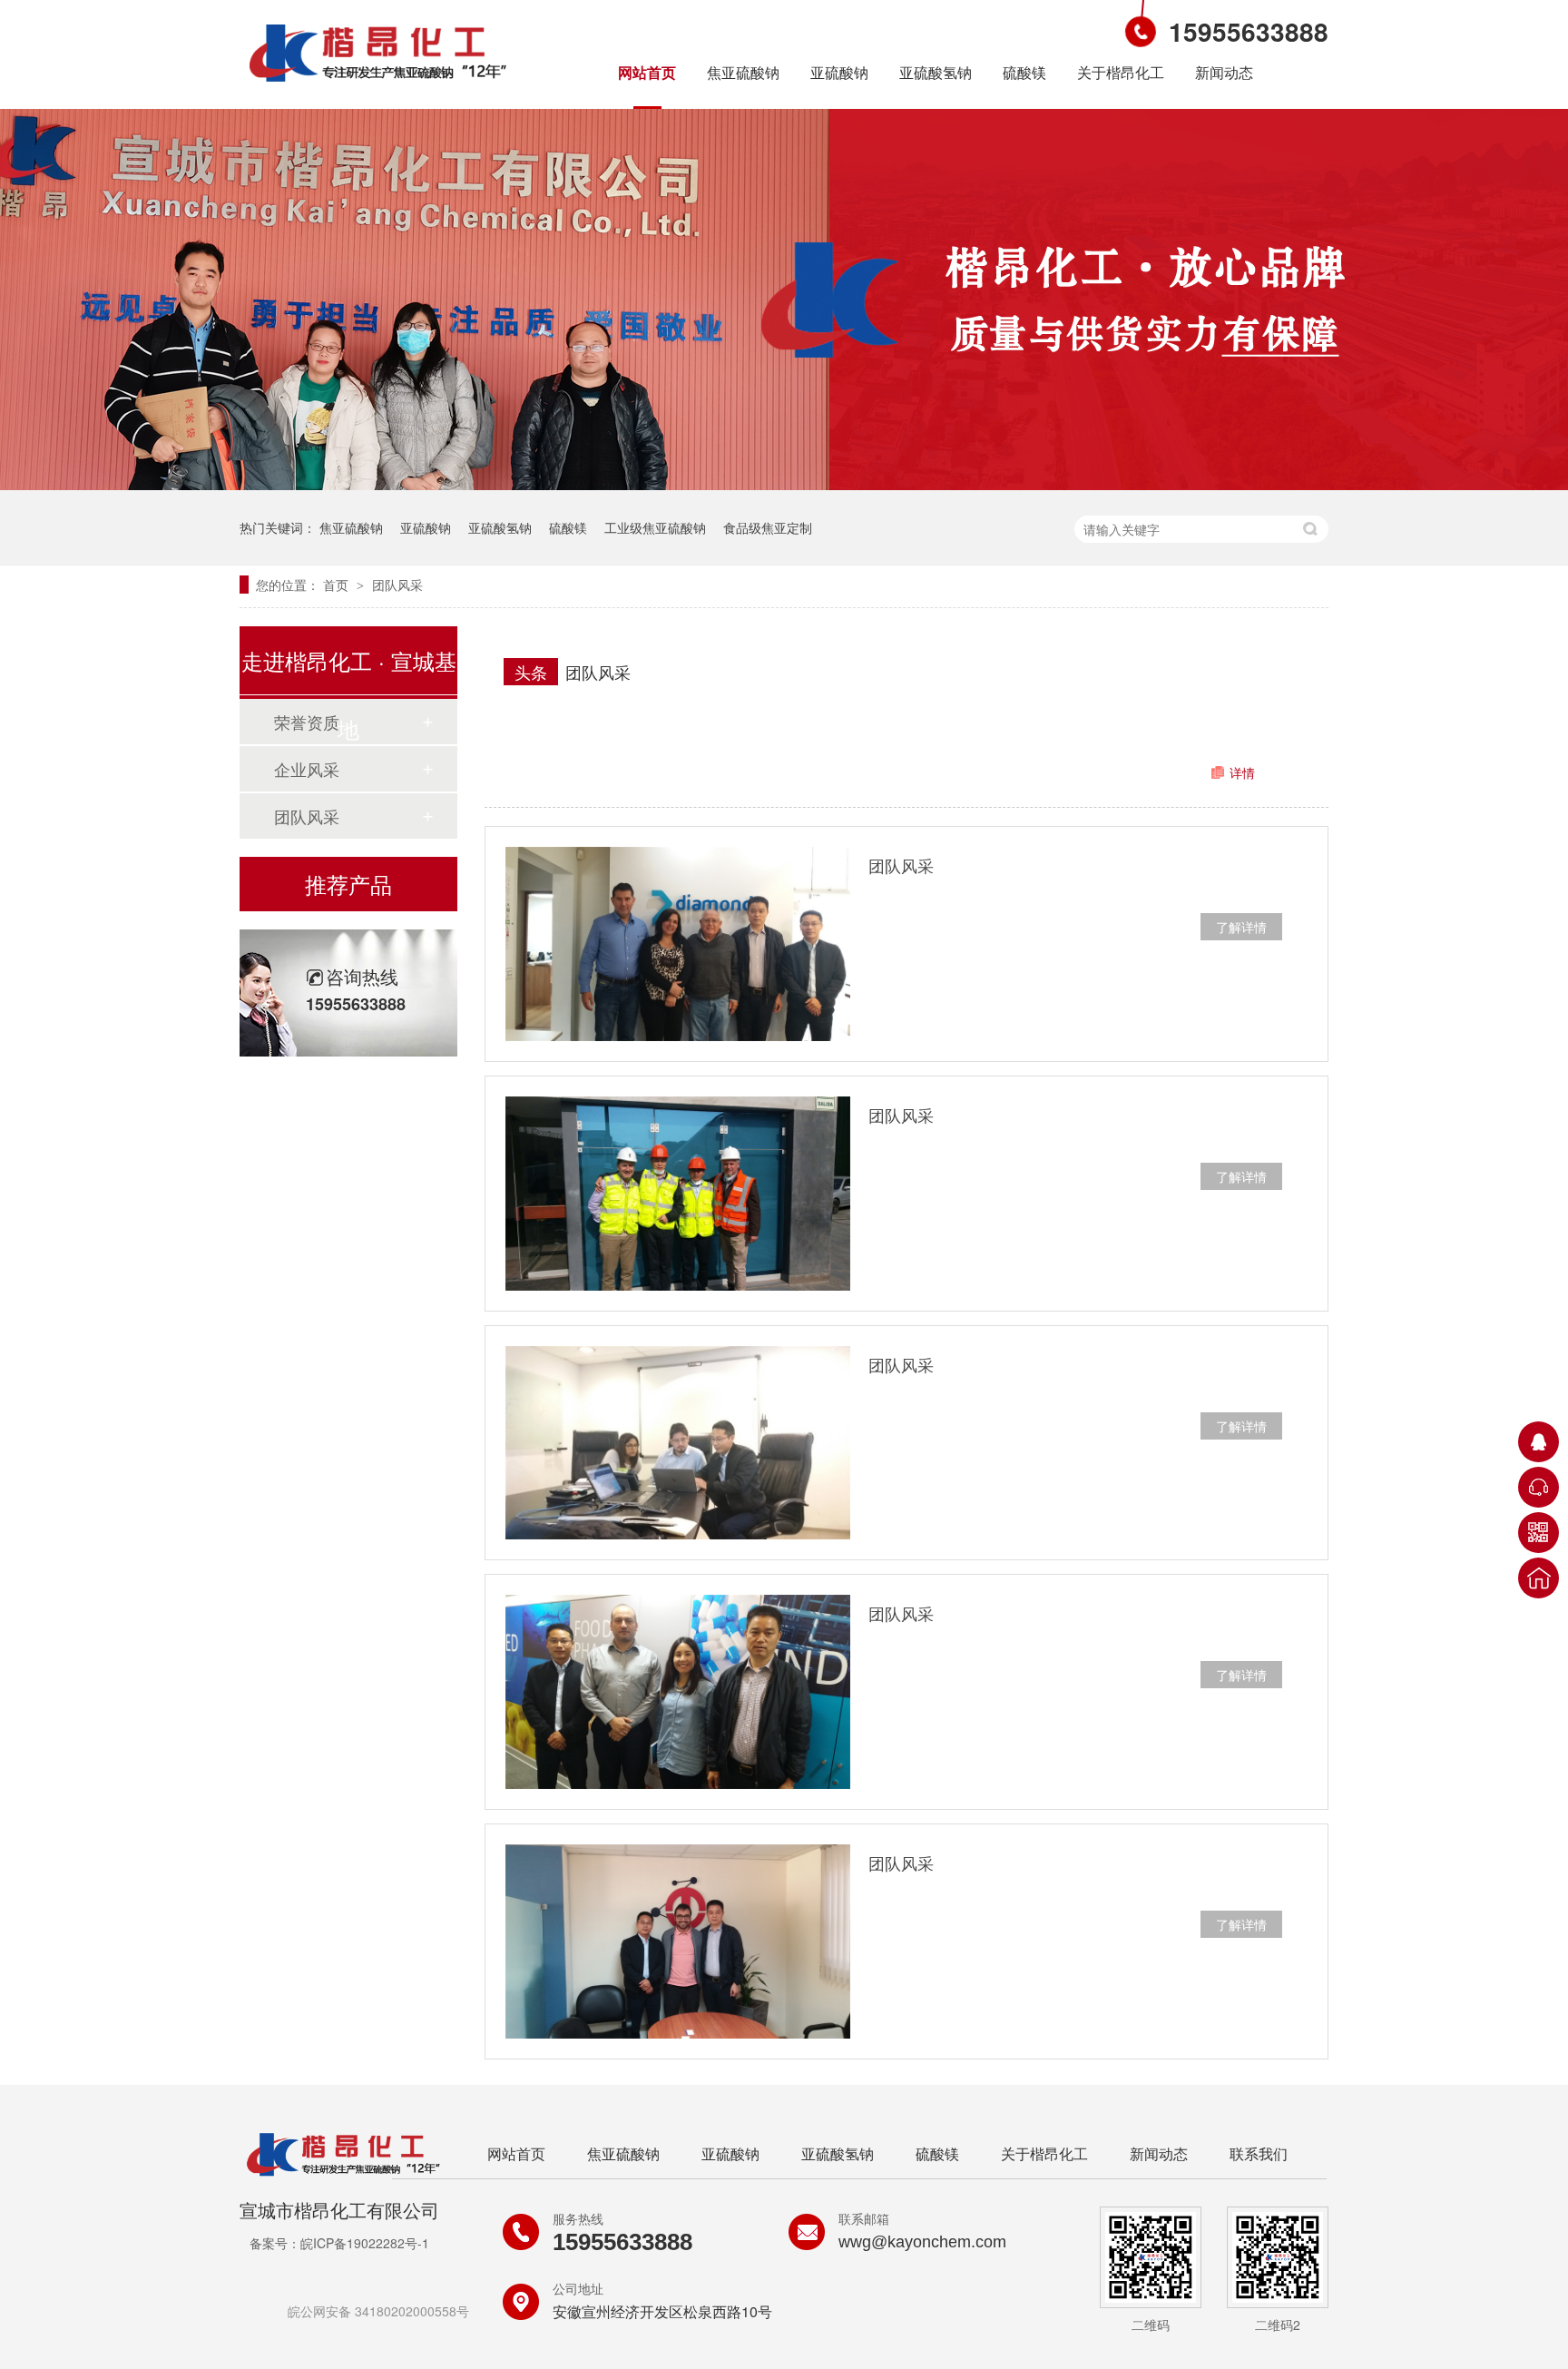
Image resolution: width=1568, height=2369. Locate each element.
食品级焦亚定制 (768, 527)
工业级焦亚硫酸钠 (655, 527)
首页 (338, 585)
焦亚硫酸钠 (743, 72)
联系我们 (1259, 2153)
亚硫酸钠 (839, 72)
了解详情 (1241, 927)
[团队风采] (678, 944)
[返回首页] (1539, 1578)
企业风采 (307, 769)
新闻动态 (1224, 72)
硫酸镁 (1024, 72)
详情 (1242, 772)
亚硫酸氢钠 (936, 72)
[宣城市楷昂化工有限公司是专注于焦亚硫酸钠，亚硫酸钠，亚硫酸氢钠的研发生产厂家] (378, 84)
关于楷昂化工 (1121, 72)
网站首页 (647, 72)
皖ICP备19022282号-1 (365, 2243)
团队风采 (397, 585)
